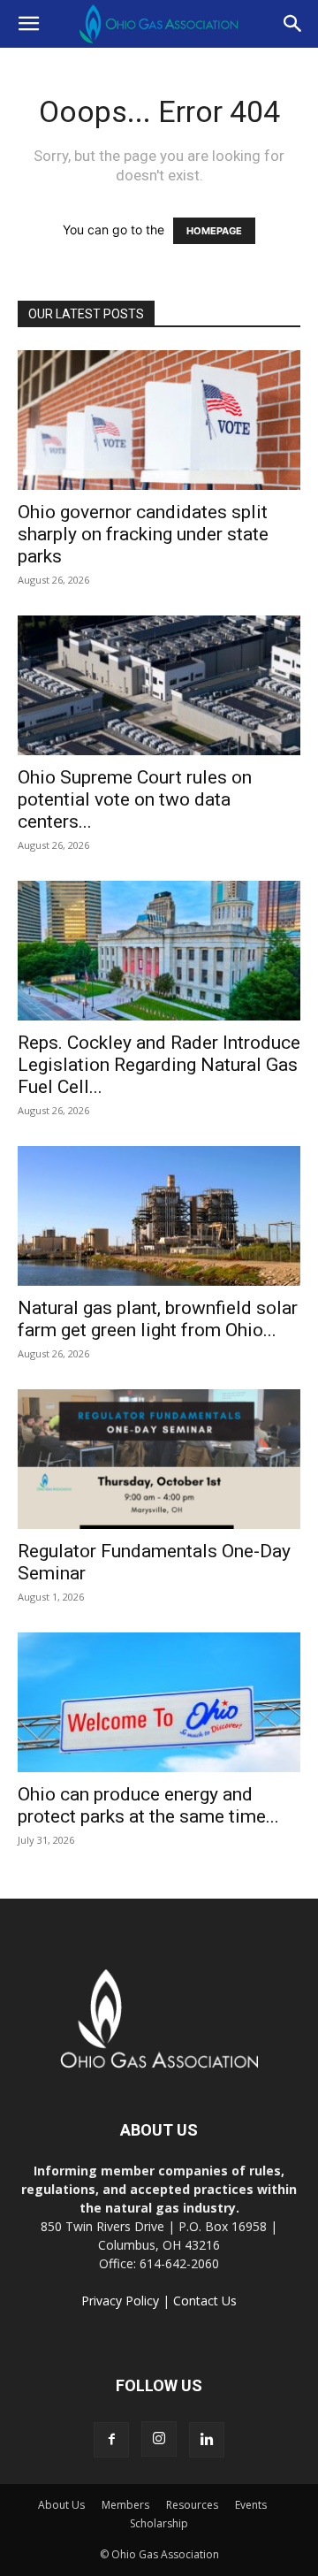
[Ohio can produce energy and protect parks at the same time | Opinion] (159, 1702)
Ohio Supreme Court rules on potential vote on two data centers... (135, 799)
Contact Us (205, 2301)
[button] (28, 24)
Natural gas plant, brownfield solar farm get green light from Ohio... (158, 1319)
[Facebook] (111, 2440)
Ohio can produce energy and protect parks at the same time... (148, 1805)
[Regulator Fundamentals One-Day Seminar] (159, 1459)
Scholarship (159, 2523)
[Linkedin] (207, 2440)
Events (251, 2505)
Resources (192, 2505)
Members (125, 2505)
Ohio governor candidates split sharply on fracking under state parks (143, 534)
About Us (61, 2505)
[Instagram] (159, 2439)
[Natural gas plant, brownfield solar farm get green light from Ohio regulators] (159, 1216)
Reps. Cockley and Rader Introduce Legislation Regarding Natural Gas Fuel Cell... (159, 1065)
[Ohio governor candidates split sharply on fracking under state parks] (159, 420)
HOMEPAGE (214, 231)
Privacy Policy (120, 2301)
